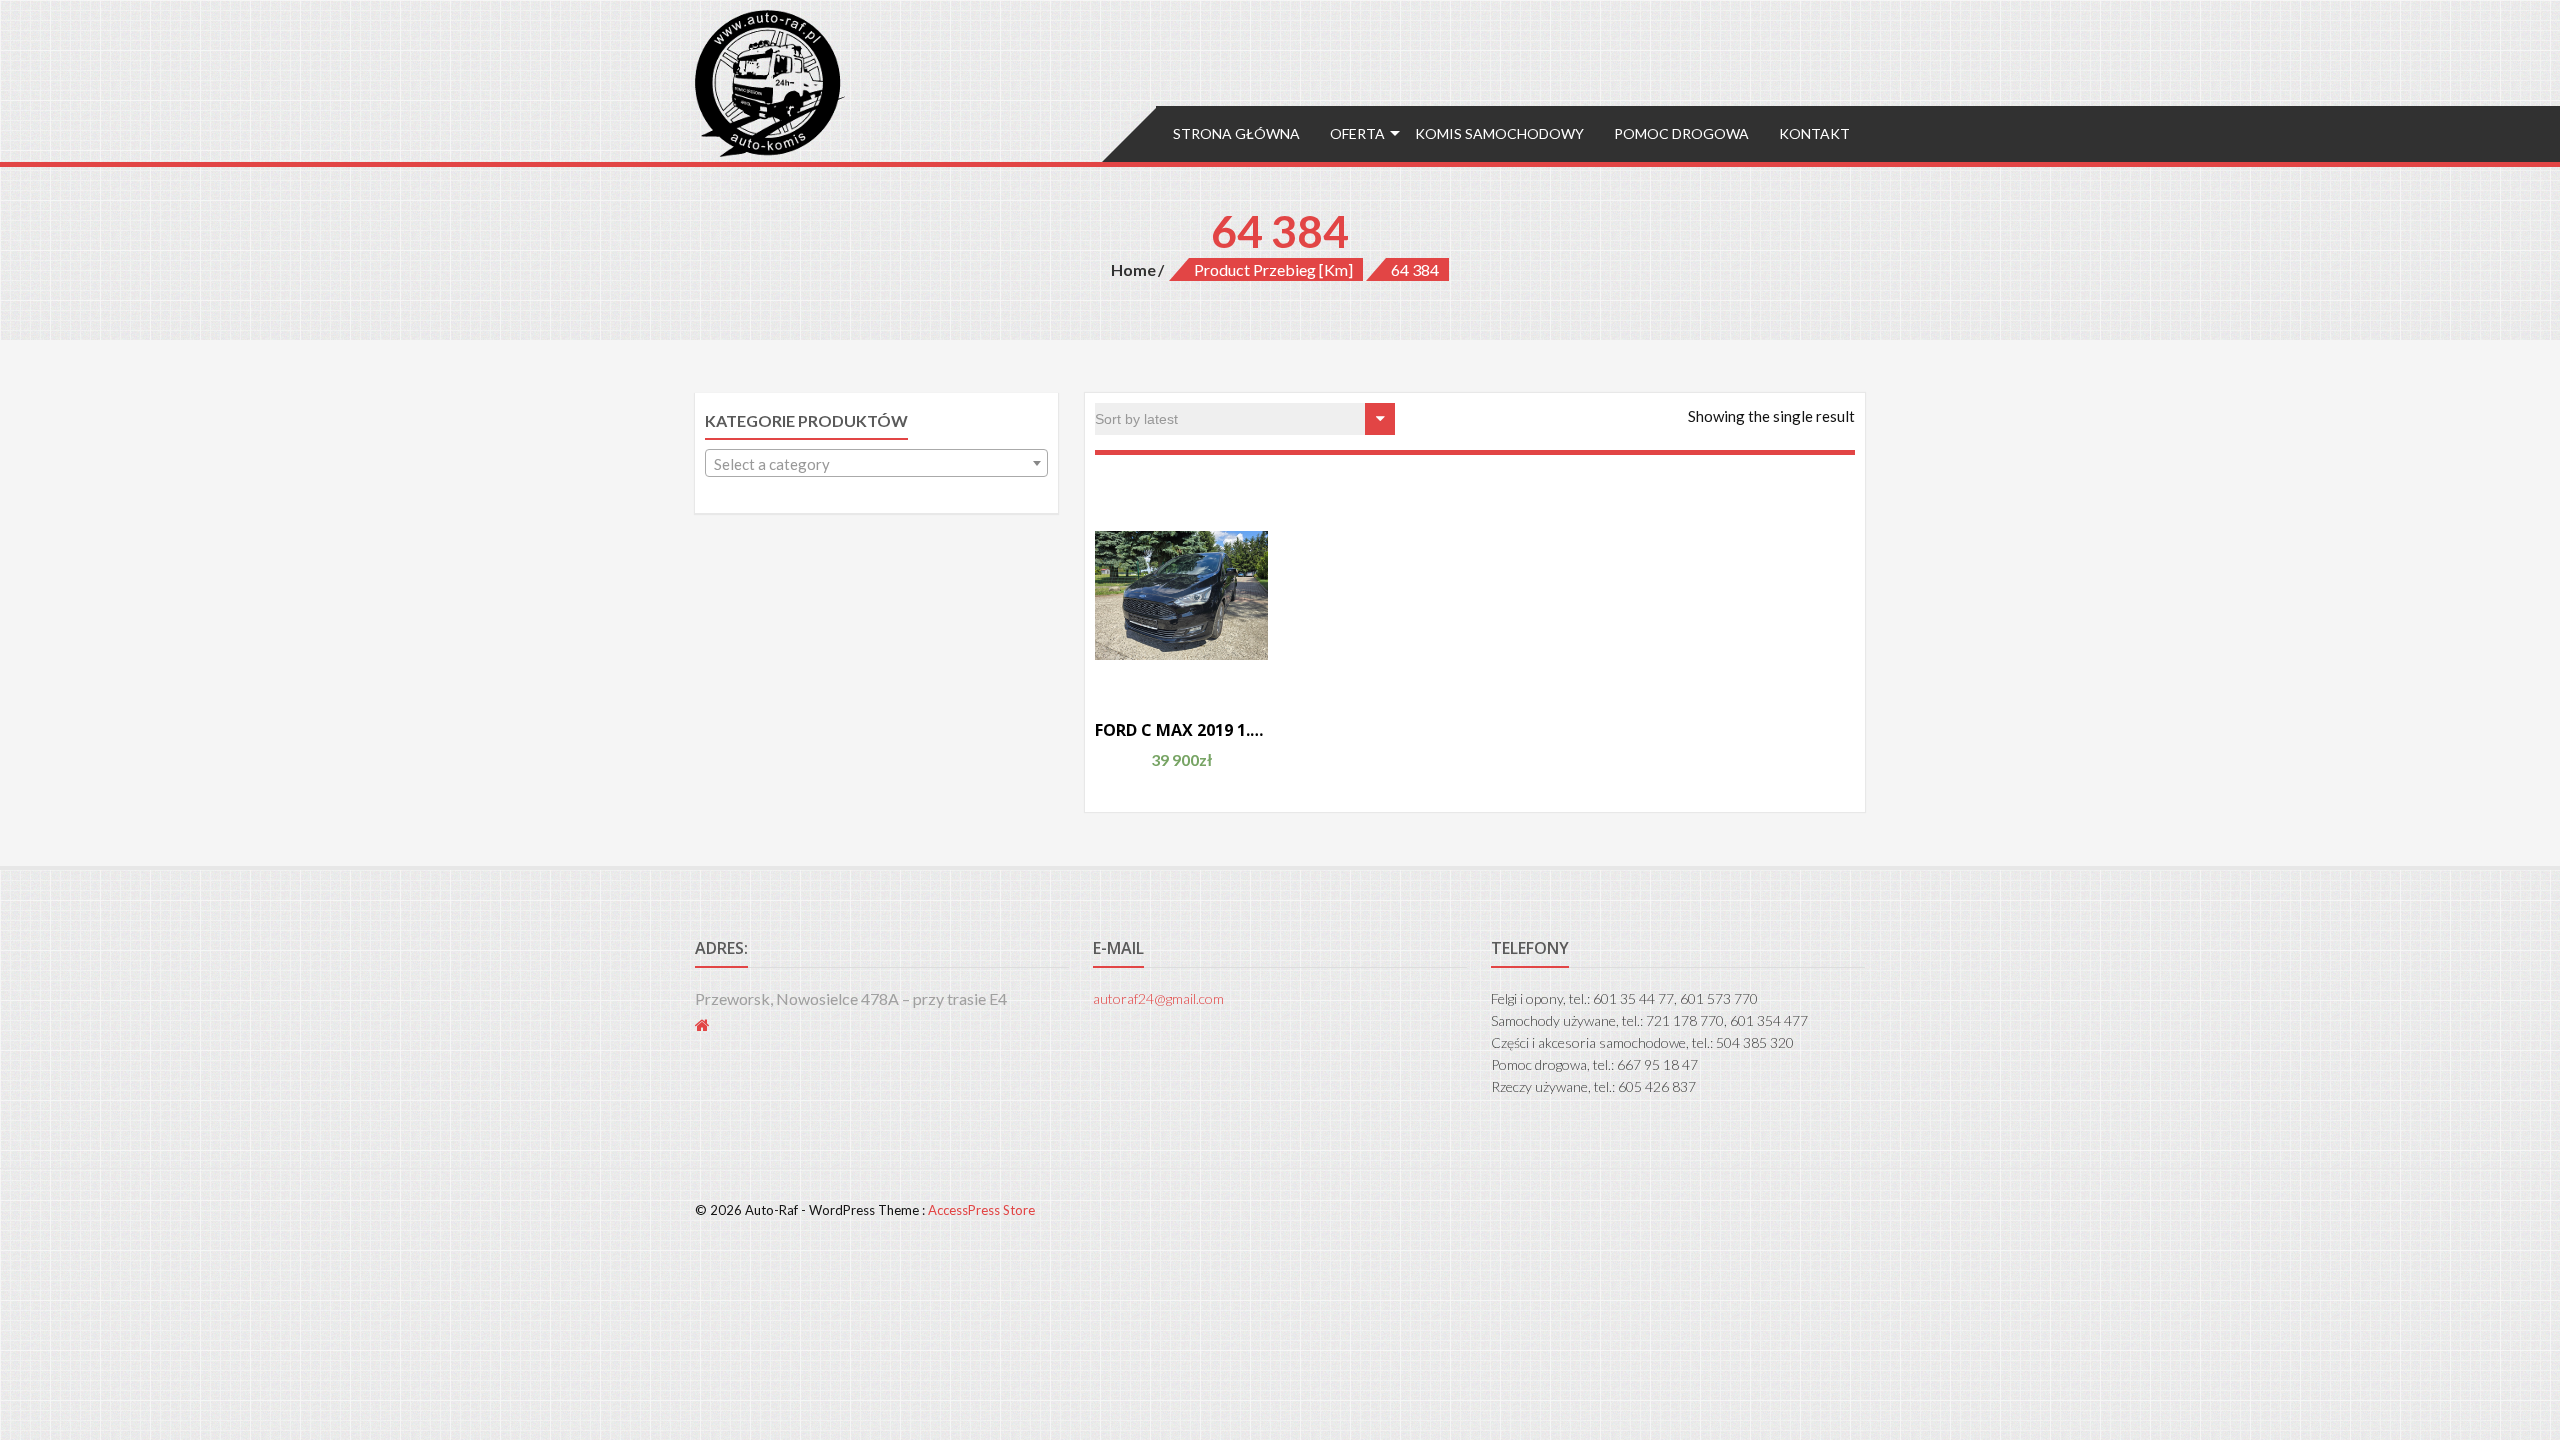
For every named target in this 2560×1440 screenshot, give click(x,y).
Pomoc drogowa (1681, 133)
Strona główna (1236, 133)
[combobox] (876, 463)
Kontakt (1814, 133)
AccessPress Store (981, 1210)
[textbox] (876, 464)
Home (1133, 269)
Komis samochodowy (1499, 133)
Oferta (1357, 133)
